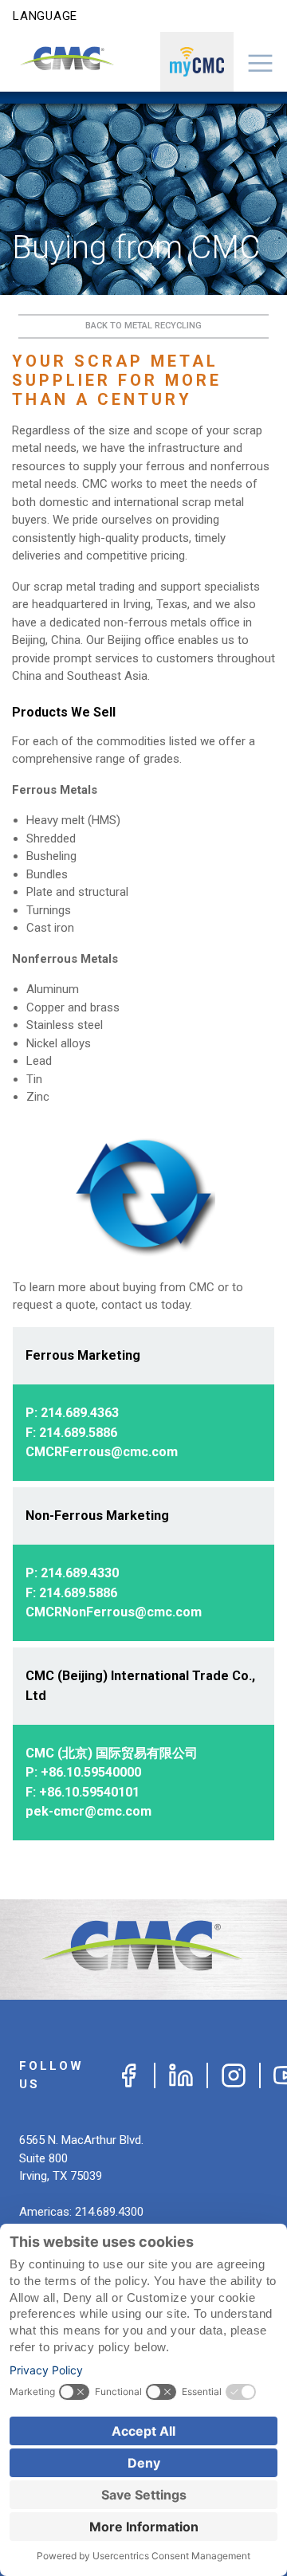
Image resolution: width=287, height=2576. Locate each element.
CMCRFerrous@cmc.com (102, 1452)
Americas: (81, 2212)
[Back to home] (143, 1950)
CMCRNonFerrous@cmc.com (114, 1612)
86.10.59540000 (95, 1772)
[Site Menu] (261, 62)
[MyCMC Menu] (197, 62)
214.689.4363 (80, 1413)
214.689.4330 (80, 1573)
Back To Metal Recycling (143, 326)
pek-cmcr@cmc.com (88, 1811)
